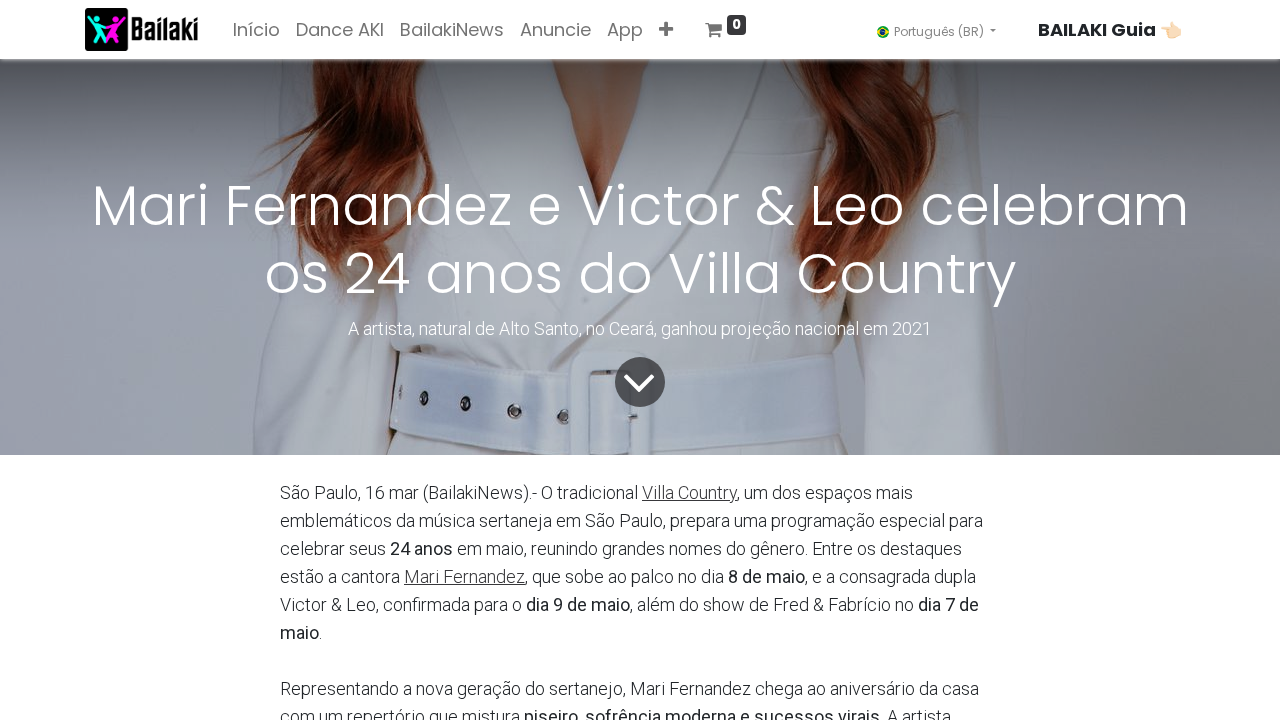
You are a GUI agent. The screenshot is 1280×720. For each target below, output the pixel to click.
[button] (666, 29)
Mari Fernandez (464, 576)
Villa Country (689, 492)
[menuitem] (256, 29)
